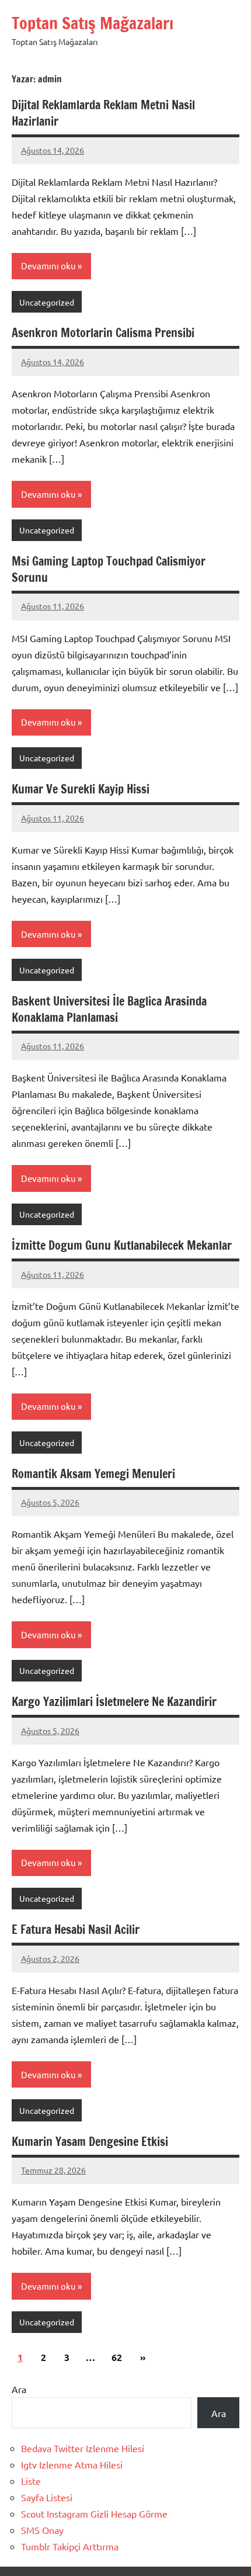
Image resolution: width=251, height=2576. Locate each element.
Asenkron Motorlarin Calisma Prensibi (103, 333)
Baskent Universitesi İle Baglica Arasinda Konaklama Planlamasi (109, 1009)
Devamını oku (48, 266)
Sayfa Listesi (47, 2497)
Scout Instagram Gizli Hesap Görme (94, 2513)
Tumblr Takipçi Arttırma (70, 2546)
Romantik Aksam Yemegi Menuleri (93, 1474)
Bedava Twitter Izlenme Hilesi (83, 2448)
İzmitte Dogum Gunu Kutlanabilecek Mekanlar (122, 1245)
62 (117, 2357)
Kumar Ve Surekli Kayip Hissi (81, 789)
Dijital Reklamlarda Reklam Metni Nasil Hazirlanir (103, 113)
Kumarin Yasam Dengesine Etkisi (90, 2142)
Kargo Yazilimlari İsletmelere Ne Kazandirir (114, 1702)
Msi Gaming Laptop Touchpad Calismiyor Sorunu (109, 569)
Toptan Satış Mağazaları (93, 23)
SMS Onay (42, 2530)
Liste (31, 2481)
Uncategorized (47, 302)
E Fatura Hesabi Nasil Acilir (76, 1930)
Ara (19, 2389)
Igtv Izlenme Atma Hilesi (72, 2464)
